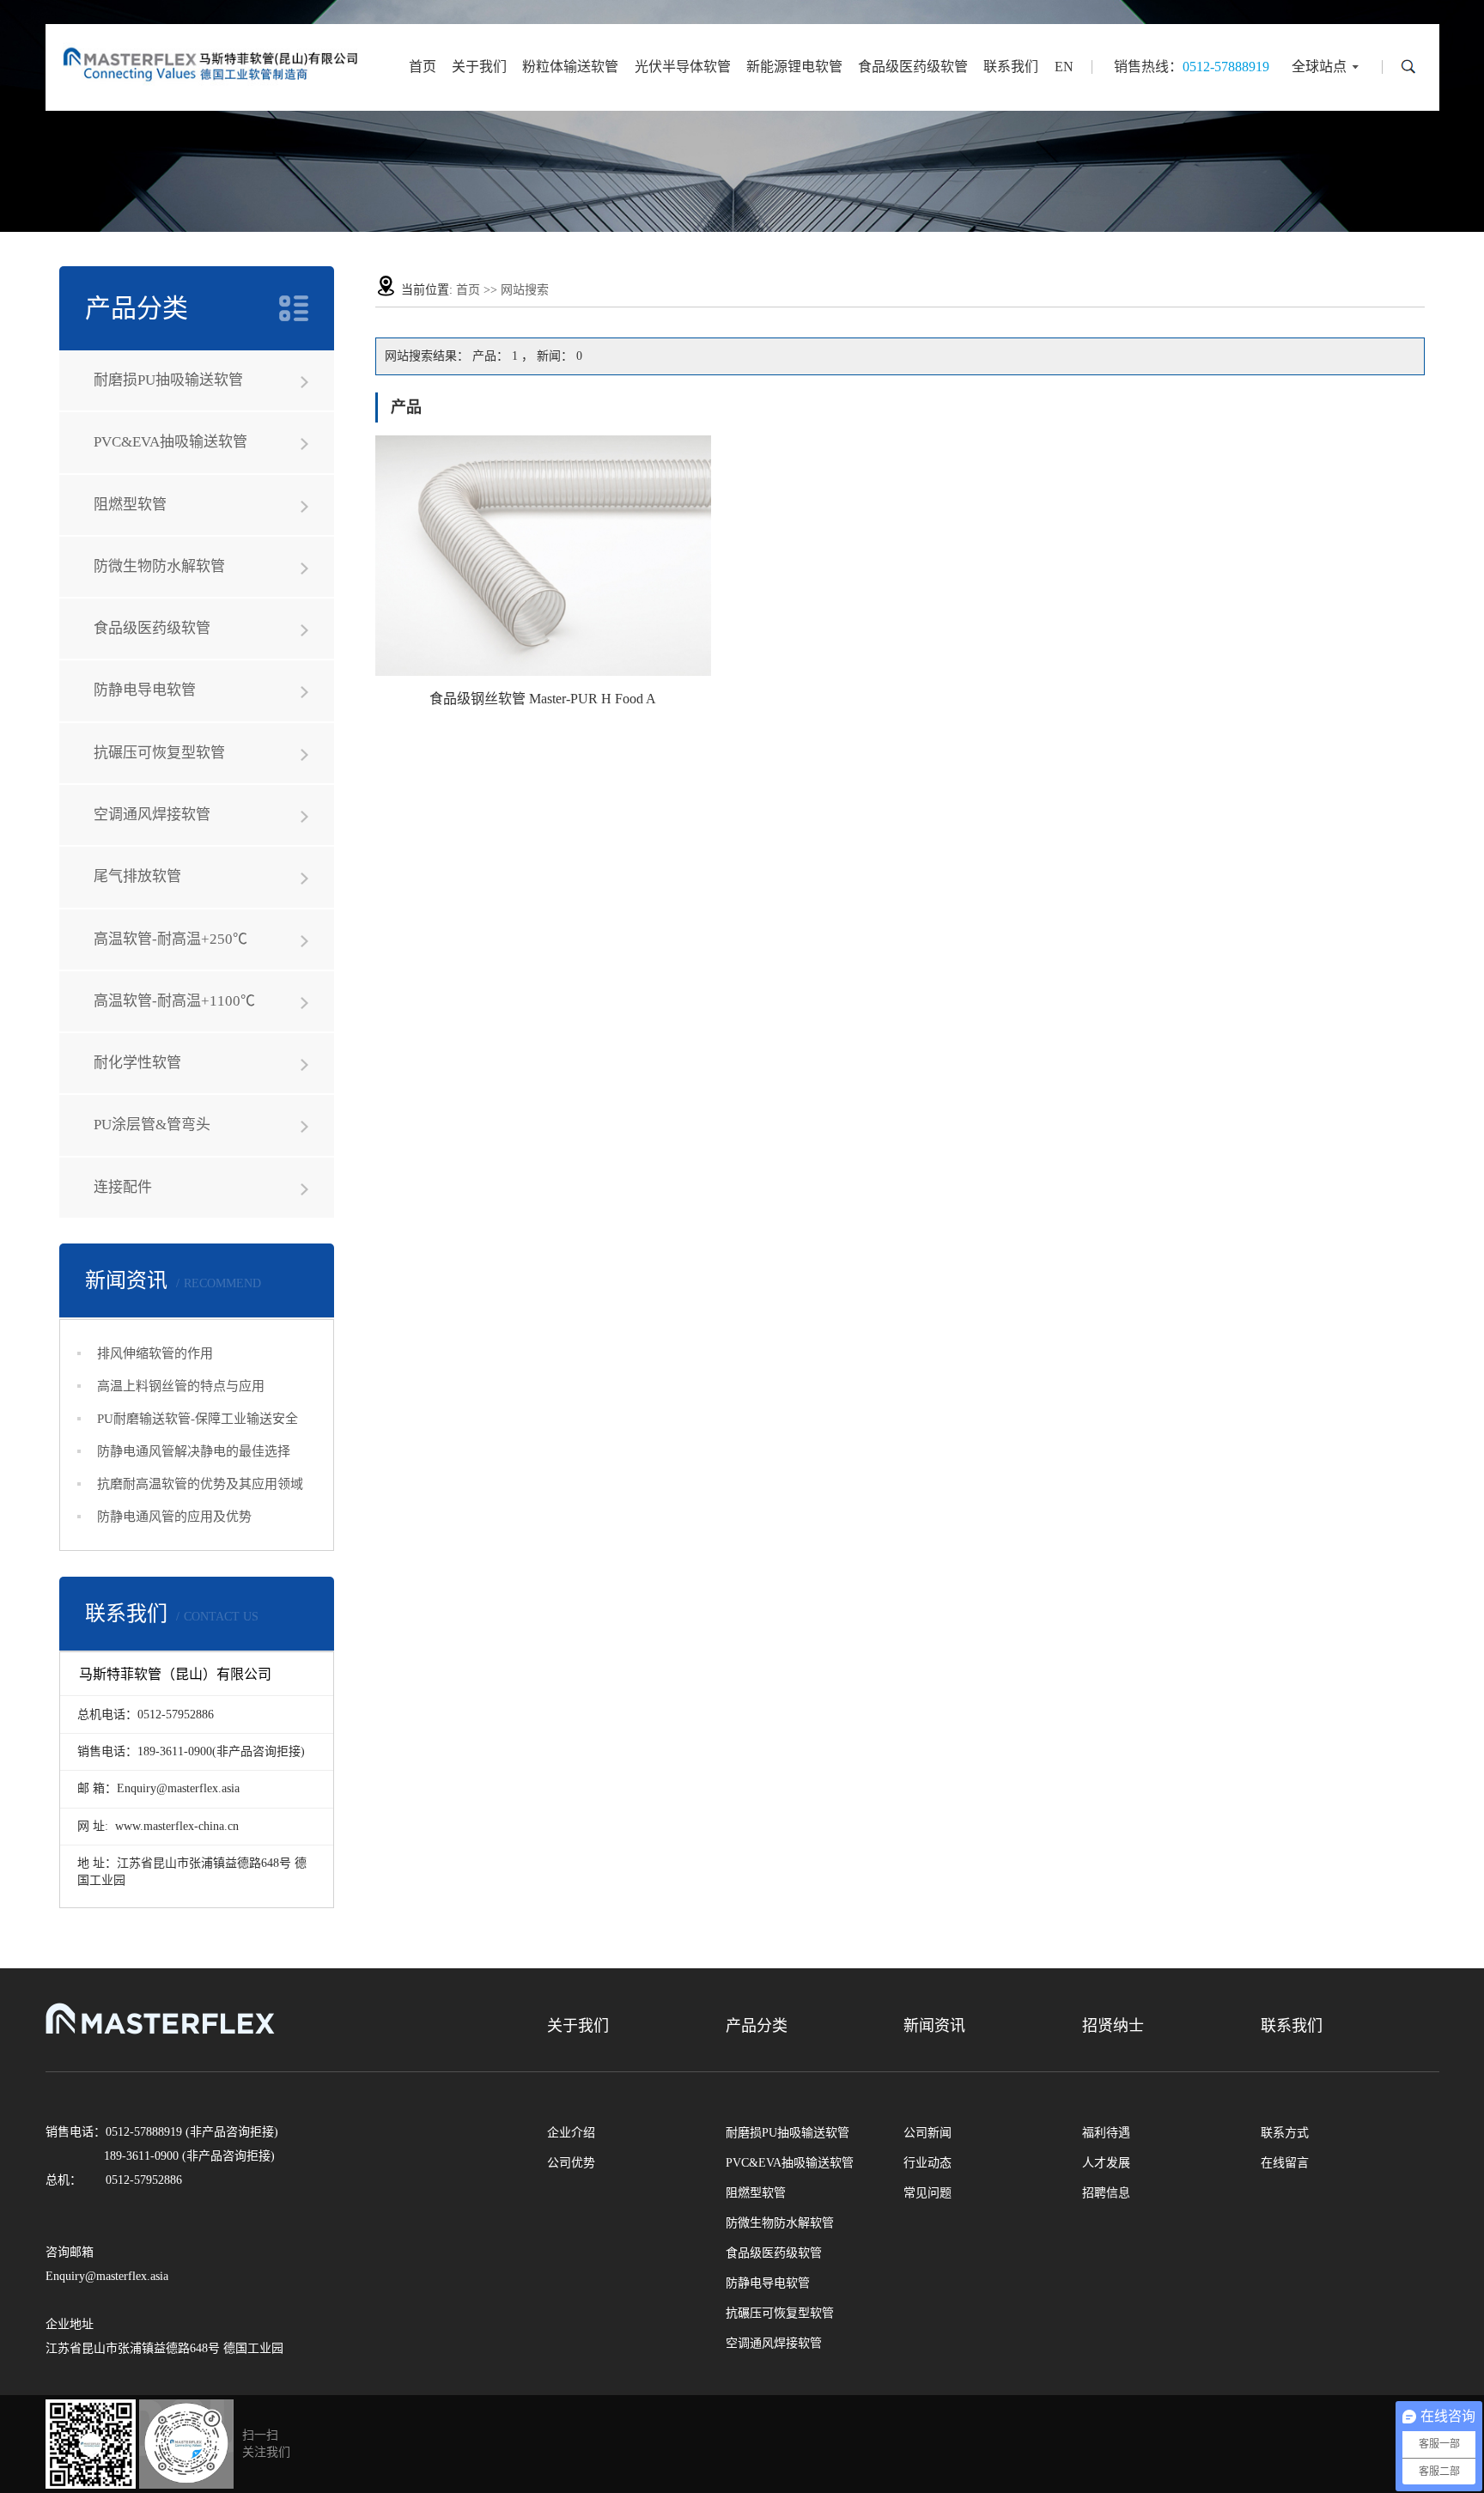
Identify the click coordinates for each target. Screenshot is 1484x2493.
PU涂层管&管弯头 (152, 1125)
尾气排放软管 (137, 876)
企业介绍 (571, 2133)
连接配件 (123, 1187)
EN (1064, 67)
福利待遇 (1106, 2133)
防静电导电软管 (145, 690)
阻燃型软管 (130, 505)
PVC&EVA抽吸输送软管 (170, 442)
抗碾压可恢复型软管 (159, 753)
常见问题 (927, 2193)
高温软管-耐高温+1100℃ (174, 1001)
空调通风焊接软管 (152, 815)
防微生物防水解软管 (159, 566)
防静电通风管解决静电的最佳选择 (194, 1451)
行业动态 (927, 2163)
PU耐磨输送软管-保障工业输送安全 (198, 1419)
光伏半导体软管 (683, 67)
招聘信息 (1106, 2193)
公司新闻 (927, 2133)
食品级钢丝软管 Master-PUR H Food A (543, 699)
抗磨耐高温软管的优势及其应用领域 (200, 1484)
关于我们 (479, 67)
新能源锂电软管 (794, 67)
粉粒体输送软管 (570, 67)
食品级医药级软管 (913, 67)
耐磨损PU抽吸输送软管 (168, 380)
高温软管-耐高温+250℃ (170, 939)
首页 (423, 67)
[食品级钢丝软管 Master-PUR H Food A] (543, 556)
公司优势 (571, 2163)
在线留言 (1285, 2163)
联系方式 (1285, 2133)
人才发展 (1106, 2163)
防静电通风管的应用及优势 (174, 1517)
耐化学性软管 (137, 1063)
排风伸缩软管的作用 (155, 1353)
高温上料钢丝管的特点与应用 (181, 1386)
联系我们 (1011, 67)
